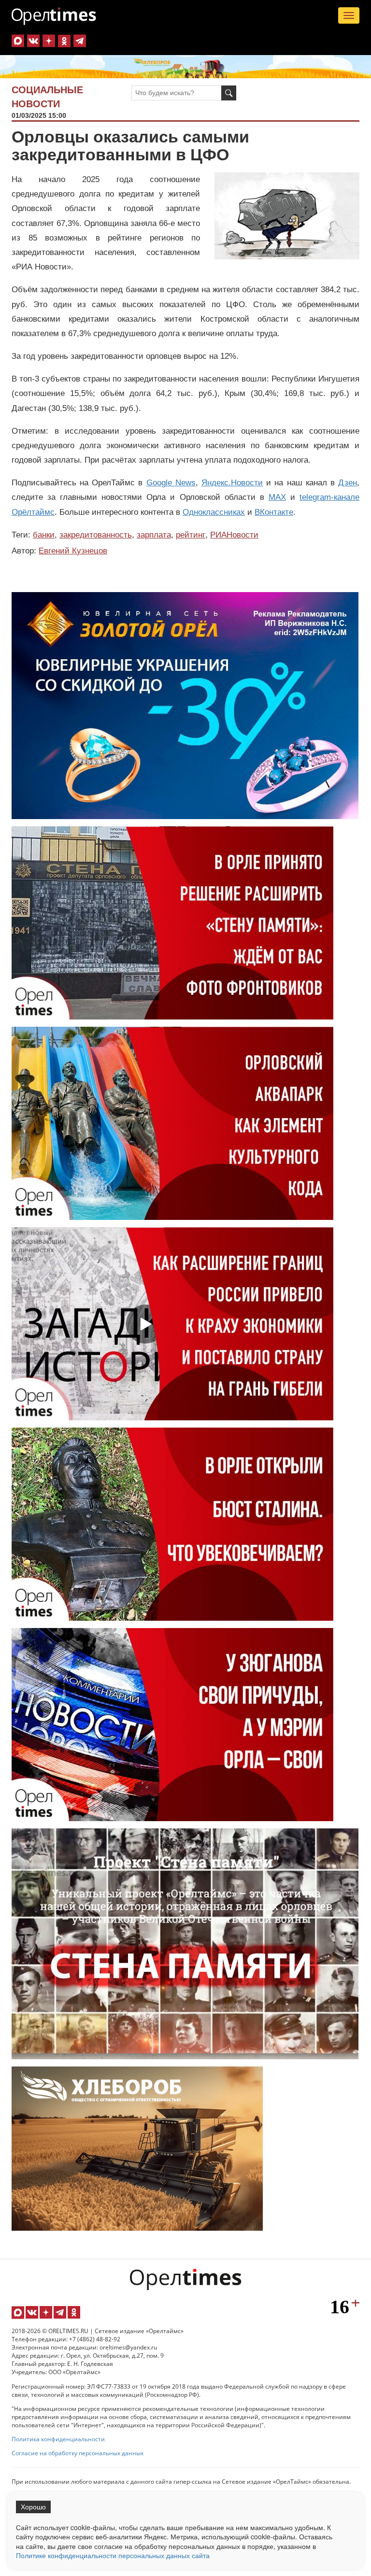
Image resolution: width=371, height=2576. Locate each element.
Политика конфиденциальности (58, 2439)
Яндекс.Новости (232, 483)
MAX (277, 497)
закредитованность (96, 535)
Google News (171, 483)
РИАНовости (234, 535)
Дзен (348, 483)
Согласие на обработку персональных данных (78, 2453)
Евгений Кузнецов (73, 551)
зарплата (154, 535)
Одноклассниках (214, 512)
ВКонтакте (274, 512)
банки (44, 535)
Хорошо (33, 2507)
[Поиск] (229, 93)
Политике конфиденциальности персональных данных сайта (113, 2555)
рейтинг (191, 535)
